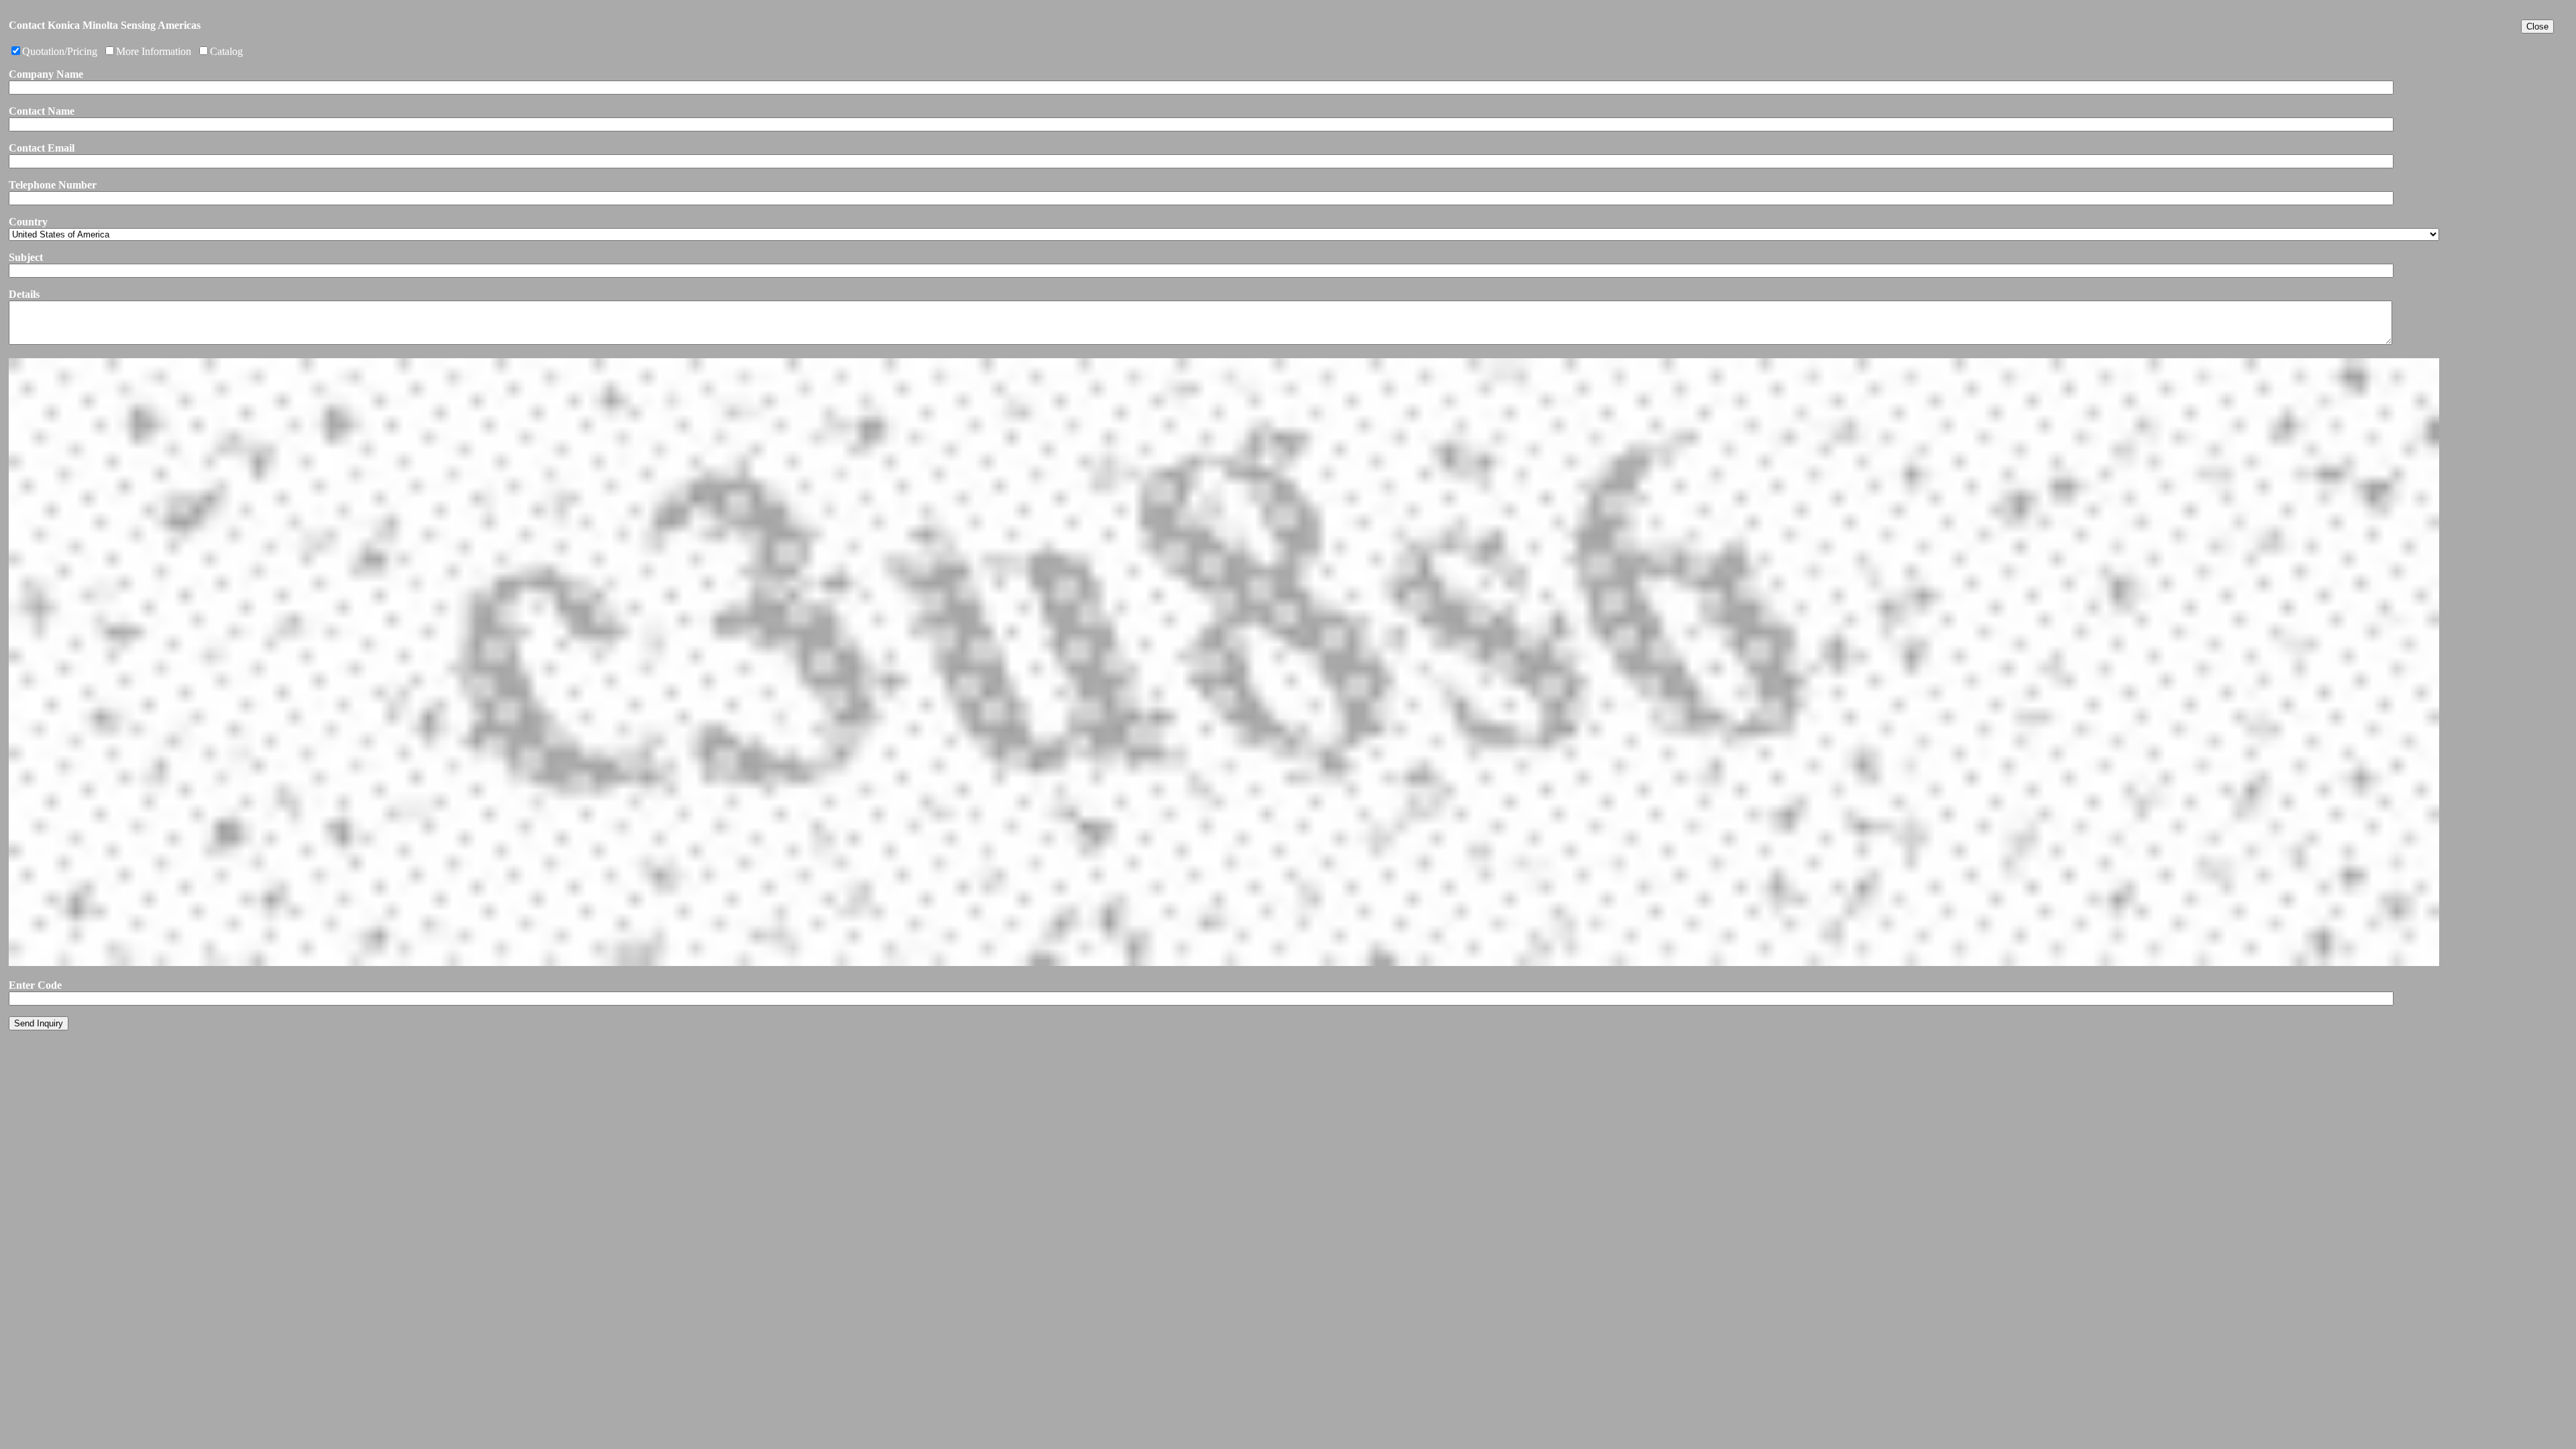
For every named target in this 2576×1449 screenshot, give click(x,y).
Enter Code (35, 985)
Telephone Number (53, 185)
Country (28, 222)
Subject (26, 257)
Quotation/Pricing (60, 51)
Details (24, 294)
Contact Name (42, 111)
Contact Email (42, 148)
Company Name (46, 74)
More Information (154, 51)
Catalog (226, 51)
